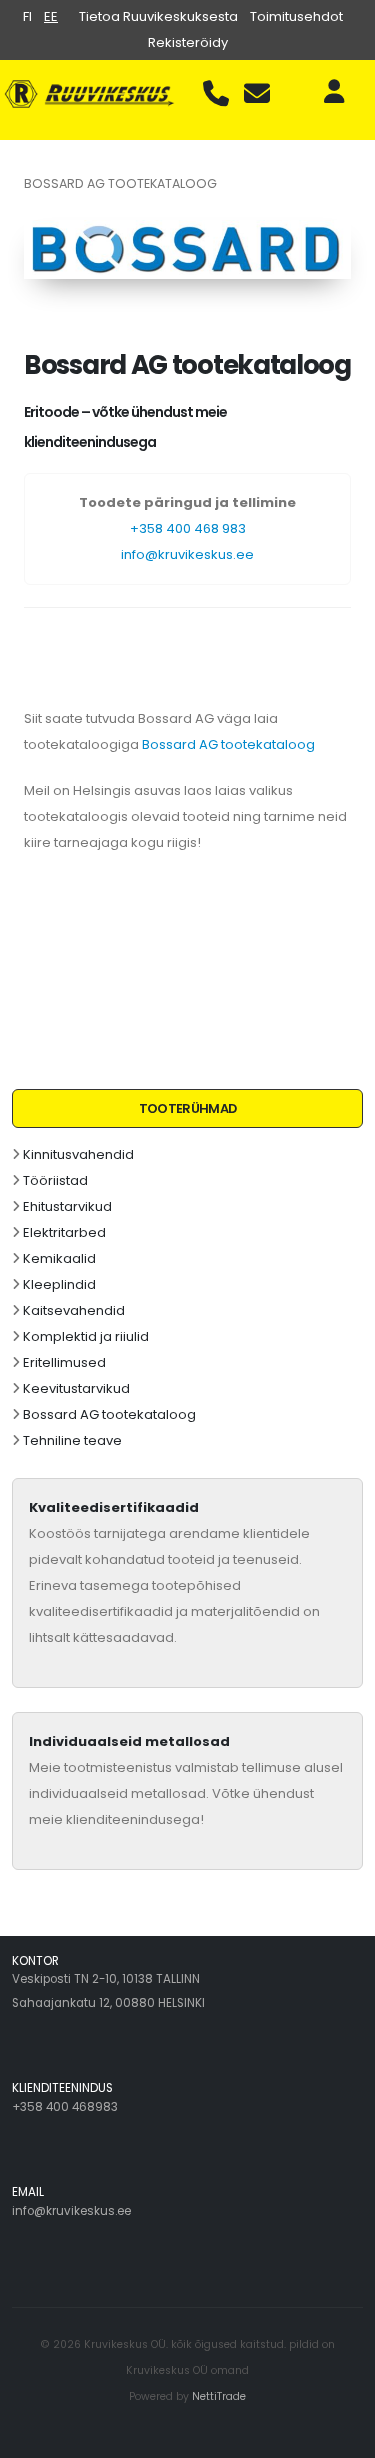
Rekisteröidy (188, 42)
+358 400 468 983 (188, 528)
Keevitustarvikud (76, 1388)
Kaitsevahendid (74, 1310)
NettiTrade (219, 2396)
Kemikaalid (59, 1258)
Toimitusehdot (296, 16)
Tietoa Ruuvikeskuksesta (158, 16)
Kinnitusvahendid (78, 1154)
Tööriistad (55, 1180)
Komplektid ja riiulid (86, 1336)
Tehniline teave (72, 1440)
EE (51, 16)
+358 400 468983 (65, 2107)
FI (27, 16)
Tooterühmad (188, 1108)
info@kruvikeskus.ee (187, 554)
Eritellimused (64, 1362)
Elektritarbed (64, 1232)
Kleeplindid (59, 1284)
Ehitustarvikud (67, 1206)
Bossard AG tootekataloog (109, 1414)
